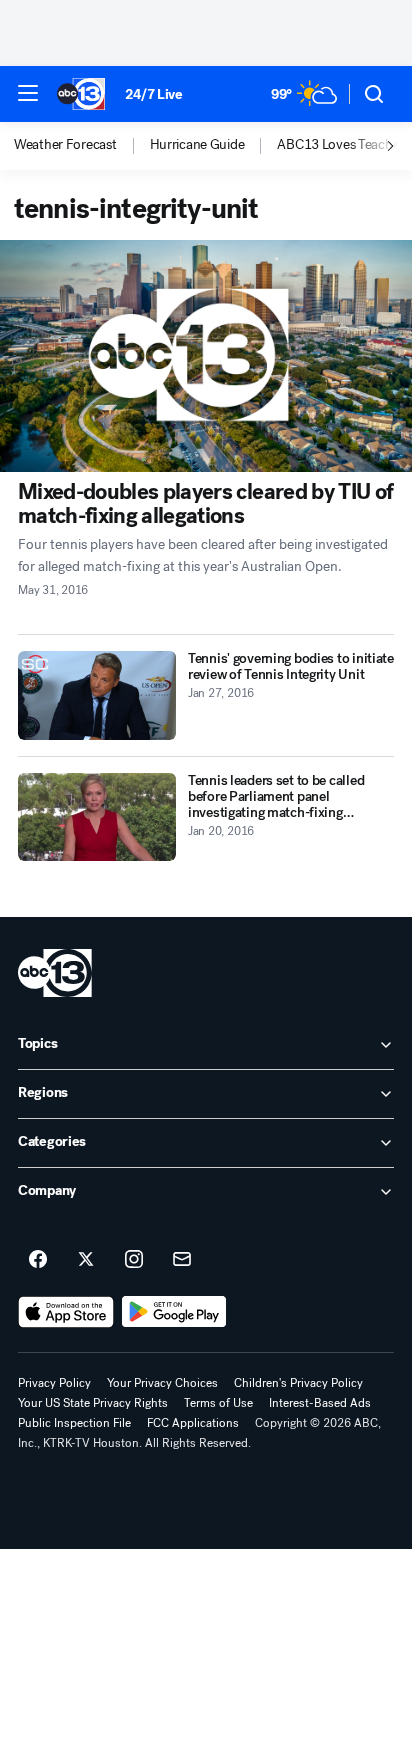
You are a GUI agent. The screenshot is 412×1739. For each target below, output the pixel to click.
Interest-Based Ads (320, 1403)
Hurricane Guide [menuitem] (197, 145)
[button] (28, 93)
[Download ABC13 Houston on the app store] (66, 1312)
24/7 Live (153, 94)
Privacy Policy (54, 1383)
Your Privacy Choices (162, 1383)
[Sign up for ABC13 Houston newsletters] (182, 1260)
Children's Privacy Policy (298, 1383)
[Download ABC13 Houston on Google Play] (174, 1312)
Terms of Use (218, 1403)
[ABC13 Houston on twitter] (86, 1260)
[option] (82, 146)
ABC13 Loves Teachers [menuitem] (343, 145)
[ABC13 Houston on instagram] (134, 1260)
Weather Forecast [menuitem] (65, 145)
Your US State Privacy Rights (93, 1403)
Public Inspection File (74, 1423)
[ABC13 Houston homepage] (81, 94)
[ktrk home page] (55, 973)
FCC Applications (193, 1423)
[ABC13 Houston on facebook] (38, 1260)
